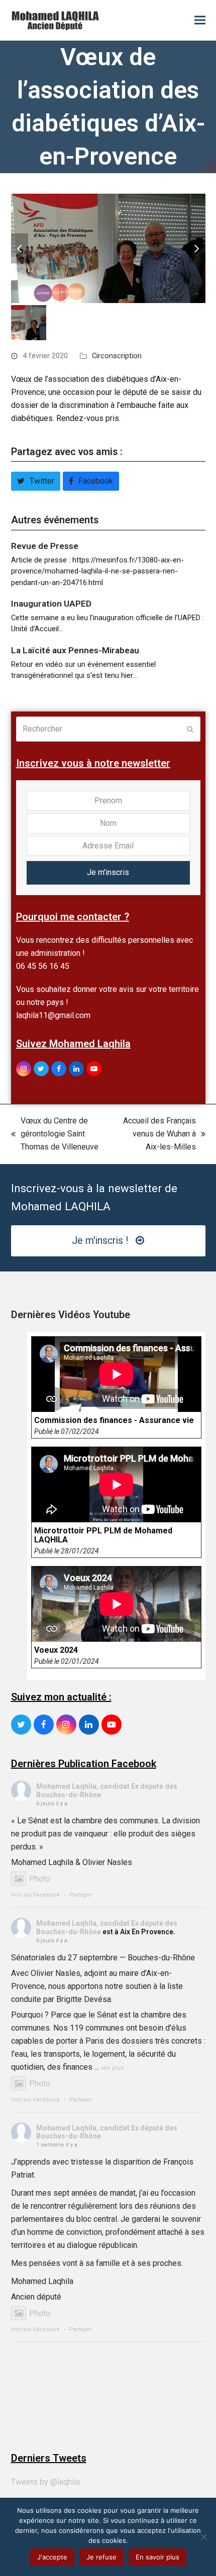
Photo (40, 1879)
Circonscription (117, 356)
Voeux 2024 (56, 1650)
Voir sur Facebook (35, 1895)
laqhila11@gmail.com (53, 1015)
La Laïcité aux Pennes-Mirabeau (75, 650)
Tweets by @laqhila (45, 2482)
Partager (81, 1895)
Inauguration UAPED (51, 604)
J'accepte (52, 2557)
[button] (200, 20)
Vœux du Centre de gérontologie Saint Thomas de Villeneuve (55, 1135)
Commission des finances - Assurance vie (114, 1420)
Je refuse (101, 2557)
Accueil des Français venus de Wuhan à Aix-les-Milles (157, 1135)
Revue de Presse (45, 546)
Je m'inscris (108, 872)
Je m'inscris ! (100, 1241)
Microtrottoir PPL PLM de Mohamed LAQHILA (103, 1535)
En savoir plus (157, 2557)
